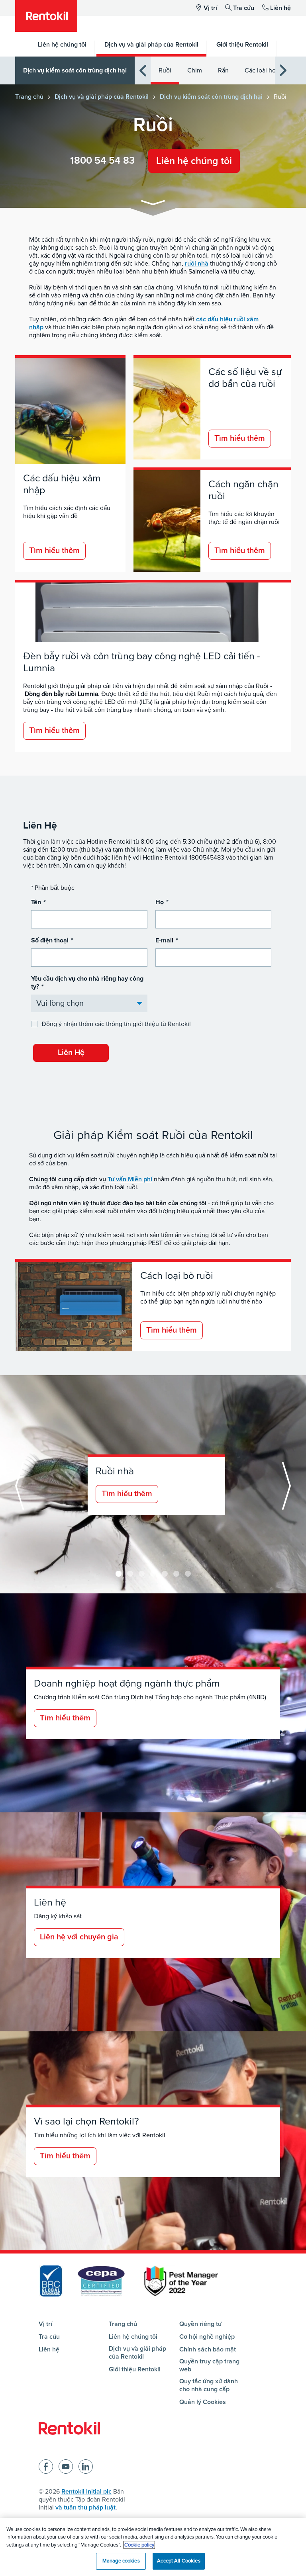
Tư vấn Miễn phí (130, 1179)
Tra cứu (244, 8)
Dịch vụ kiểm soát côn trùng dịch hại (75, 70)
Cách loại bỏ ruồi (177, 1276)
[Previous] (20, 1486)
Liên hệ (280, 8)
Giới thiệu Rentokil (135, 2369)
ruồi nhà (197, 264)
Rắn (223, 70)
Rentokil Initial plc (86, 2492)
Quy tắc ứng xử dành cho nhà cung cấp (209, 2385)
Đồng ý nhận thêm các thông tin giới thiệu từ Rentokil (116, 1024)
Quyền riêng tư (200, 2324)
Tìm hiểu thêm (54, 551)
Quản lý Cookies (203, 2402)
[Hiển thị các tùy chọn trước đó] (143, 71)
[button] (153, 204)
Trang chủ (29, 97)
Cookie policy (139, 2545)
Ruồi (165, 70)
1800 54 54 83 (102, 160)
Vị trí (210, 8)
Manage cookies (121, 2561)
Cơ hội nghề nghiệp (207, 2337)
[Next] (119, 1574)
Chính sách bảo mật (208, 2349)
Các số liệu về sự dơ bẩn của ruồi (245, 378)
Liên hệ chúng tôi (194, 161)
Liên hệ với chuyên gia (79, 1937)
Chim (195, 70)
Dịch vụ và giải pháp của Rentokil (102, 97)
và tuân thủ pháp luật (85, 2508)
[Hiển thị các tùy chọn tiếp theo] (283, 71)
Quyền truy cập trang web (209, 2365)
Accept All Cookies (178, 2561)
